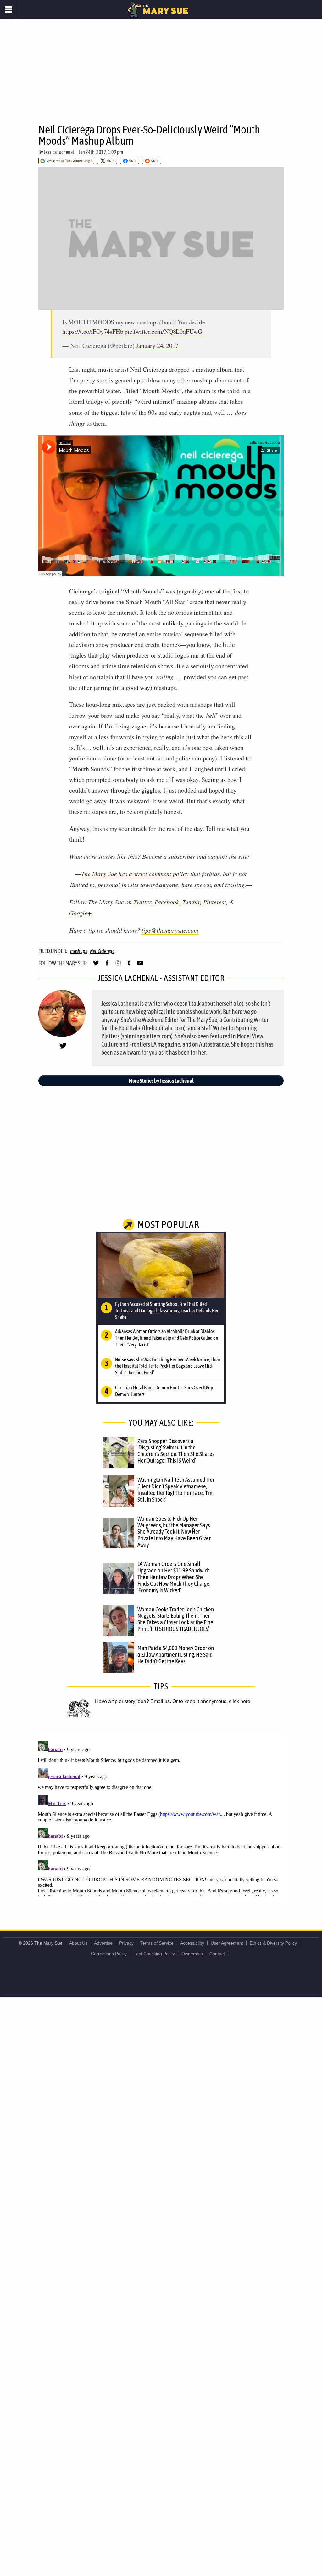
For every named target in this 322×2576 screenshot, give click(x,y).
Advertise (103, 1943)
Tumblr (191, 902)
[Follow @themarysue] (96, 966)
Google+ (80, 913)
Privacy (126, 1943)
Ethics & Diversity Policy (273, 1943)
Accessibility (192, 1943)
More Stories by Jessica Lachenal (161, 1081)
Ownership (192, 1954)
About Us (78, 1943)
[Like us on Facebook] (107, 966)
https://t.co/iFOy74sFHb (93, 331)
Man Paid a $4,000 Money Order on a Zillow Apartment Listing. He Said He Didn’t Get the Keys (176, 1654)
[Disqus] (161, 1817)
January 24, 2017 (157, 346)
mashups (78, 951)
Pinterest (215, 902)
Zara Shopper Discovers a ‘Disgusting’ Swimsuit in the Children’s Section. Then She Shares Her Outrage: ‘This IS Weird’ (176, 1451)
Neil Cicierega (102, 951)
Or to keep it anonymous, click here (211, 1701)
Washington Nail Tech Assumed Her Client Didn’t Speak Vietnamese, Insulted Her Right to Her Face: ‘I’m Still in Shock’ (176, 1489)
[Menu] (9, 9)
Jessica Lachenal (59, 152)
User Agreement (227, 1943)
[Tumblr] (129, 966)
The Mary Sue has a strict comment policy (135, 874)
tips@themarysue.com (170, 930)
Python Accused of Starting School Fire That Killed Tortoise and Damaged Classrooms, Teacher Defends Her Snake (167, 1311)
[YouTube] (140, 966)
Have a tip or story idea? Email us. (133, 1701)
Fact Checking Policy (154, 1954)
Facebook (167, 902)
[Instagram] (118, 966)
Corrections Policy (109, 1954)
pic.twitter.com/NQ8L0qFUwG (163, 331)
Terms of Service (157, 1943)
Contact (217, 1954)
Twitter (142, 902)
